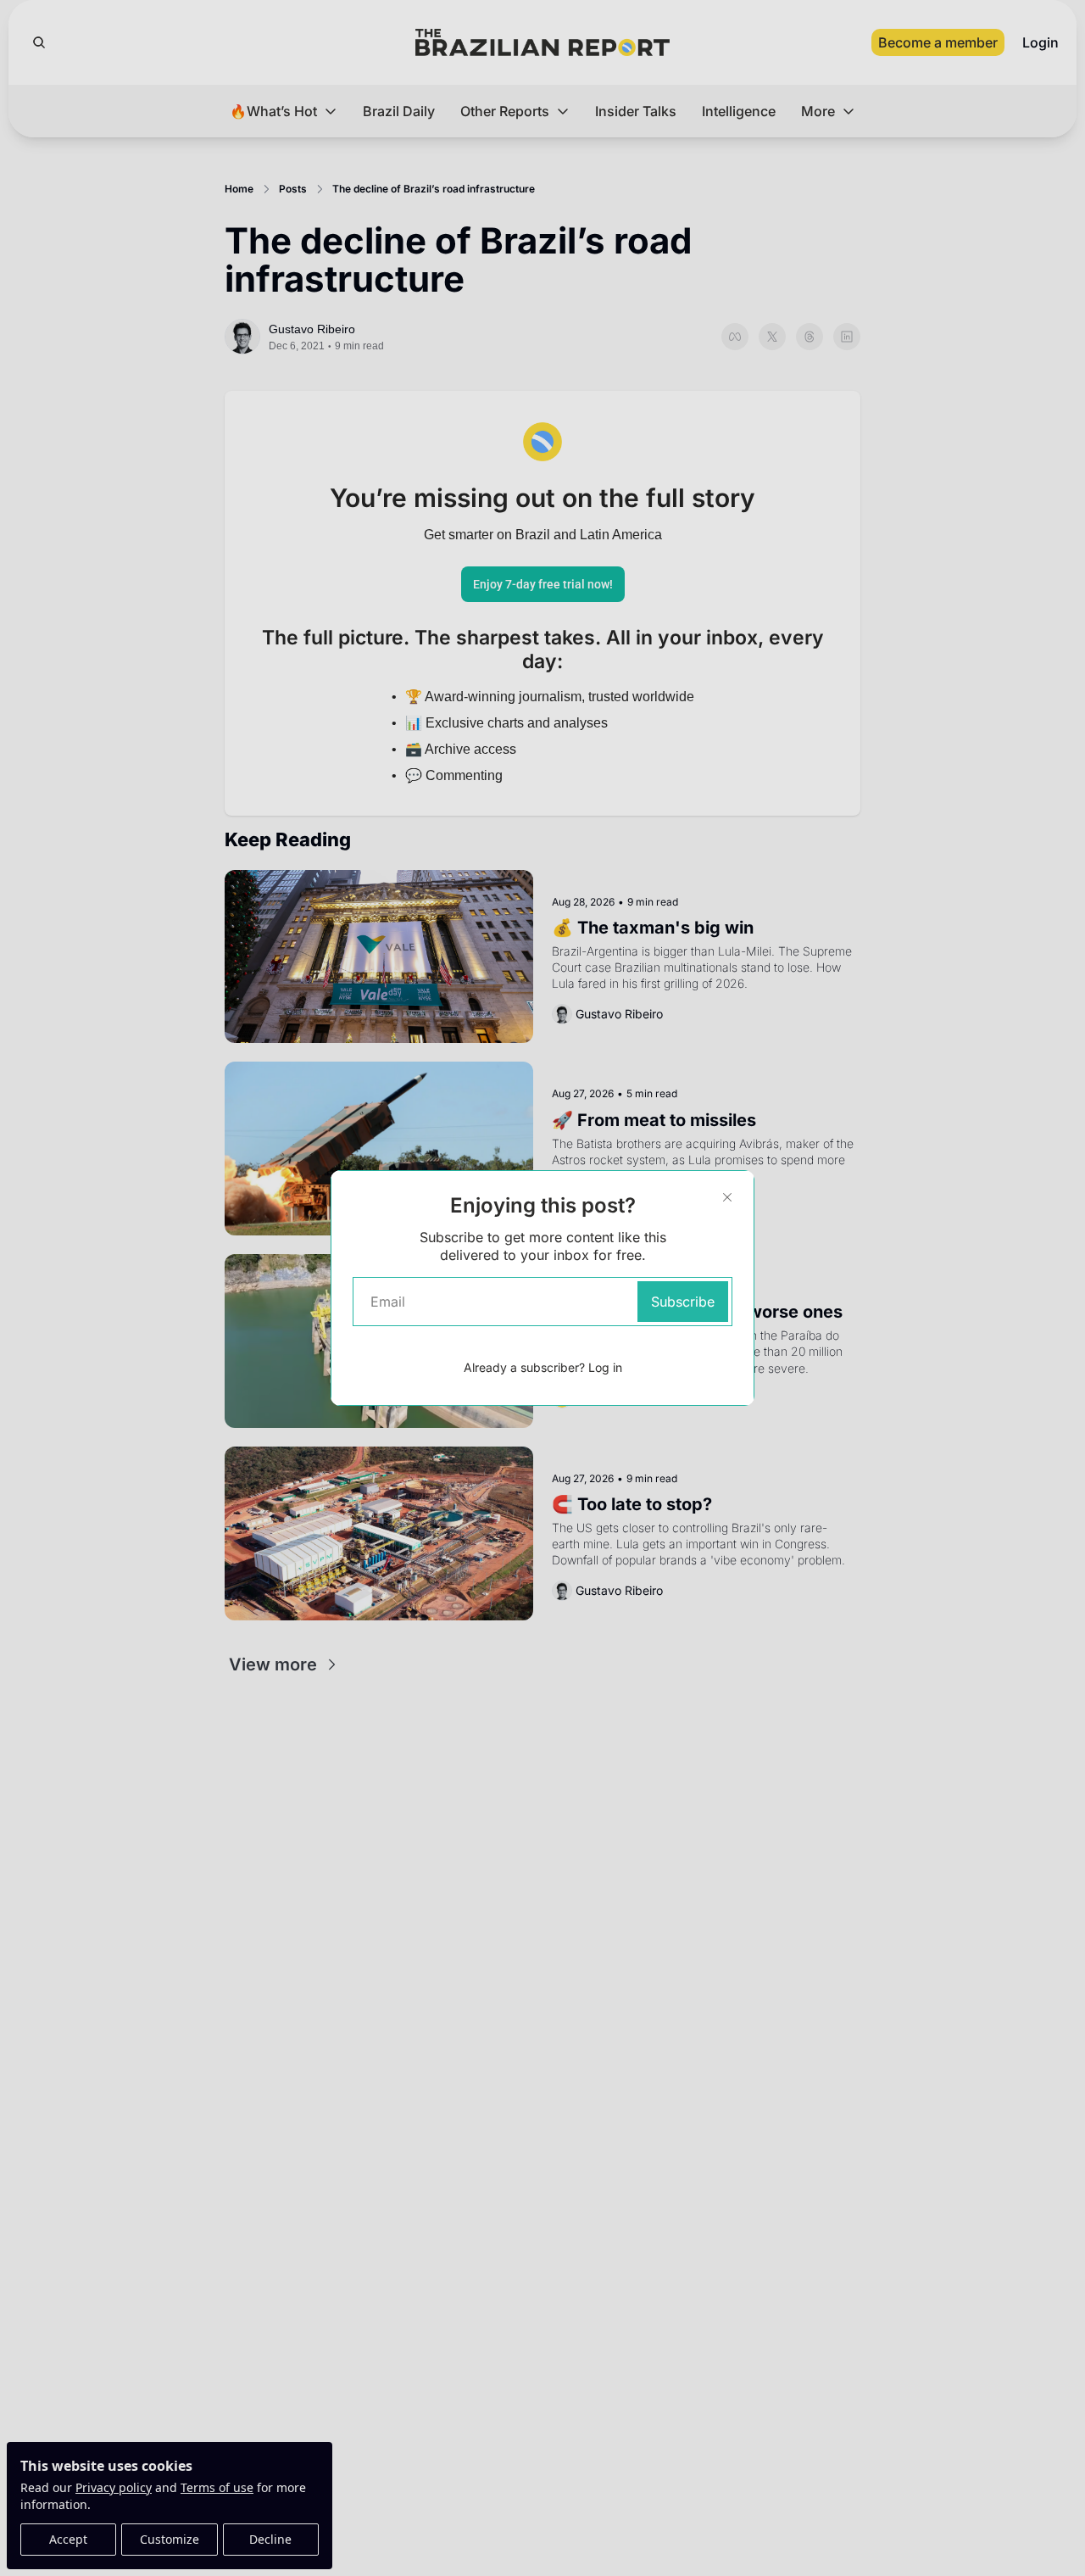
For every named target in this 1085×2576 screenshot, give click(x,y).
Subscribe (683, 1302)
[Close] (727, 1197)
